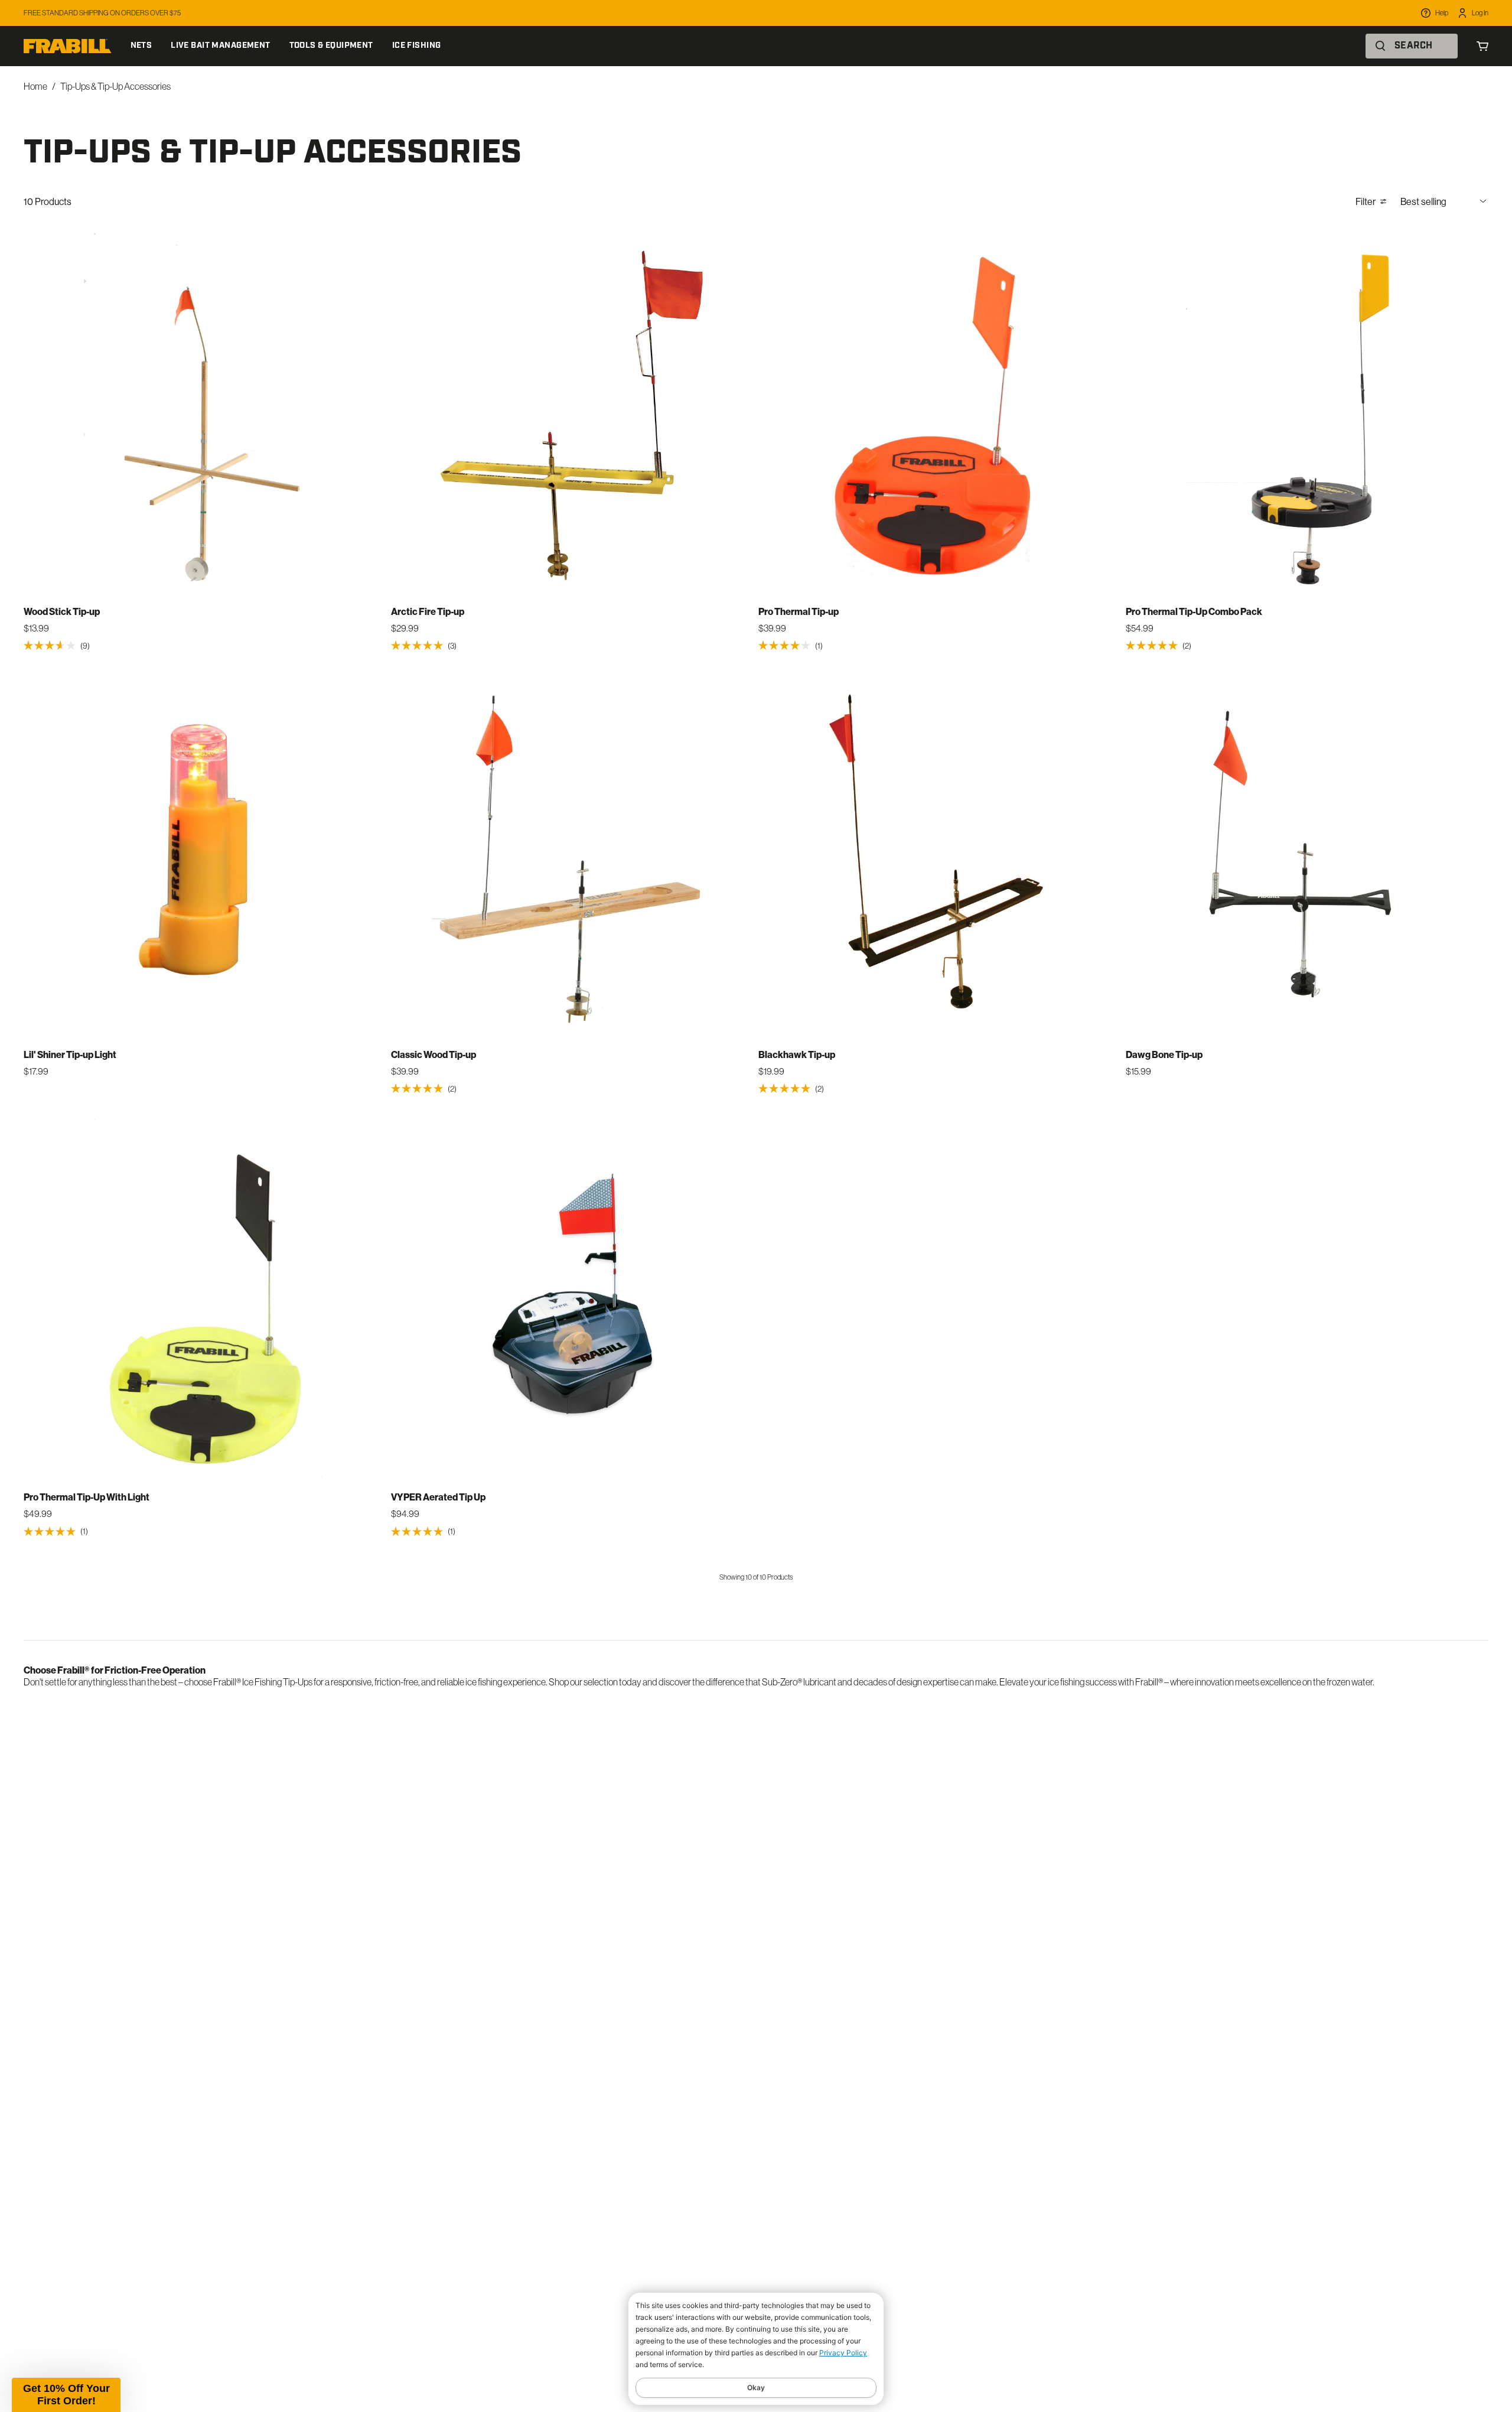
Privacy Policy (843, 2353)
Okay (756, 2387)
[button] (66, 2395)
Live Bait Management (220, 46)
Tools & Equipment (331, 46)
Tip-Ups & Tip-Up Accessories (115, 86)
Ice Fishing (417, 46)
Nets (141, 46)
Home (35, 86)
